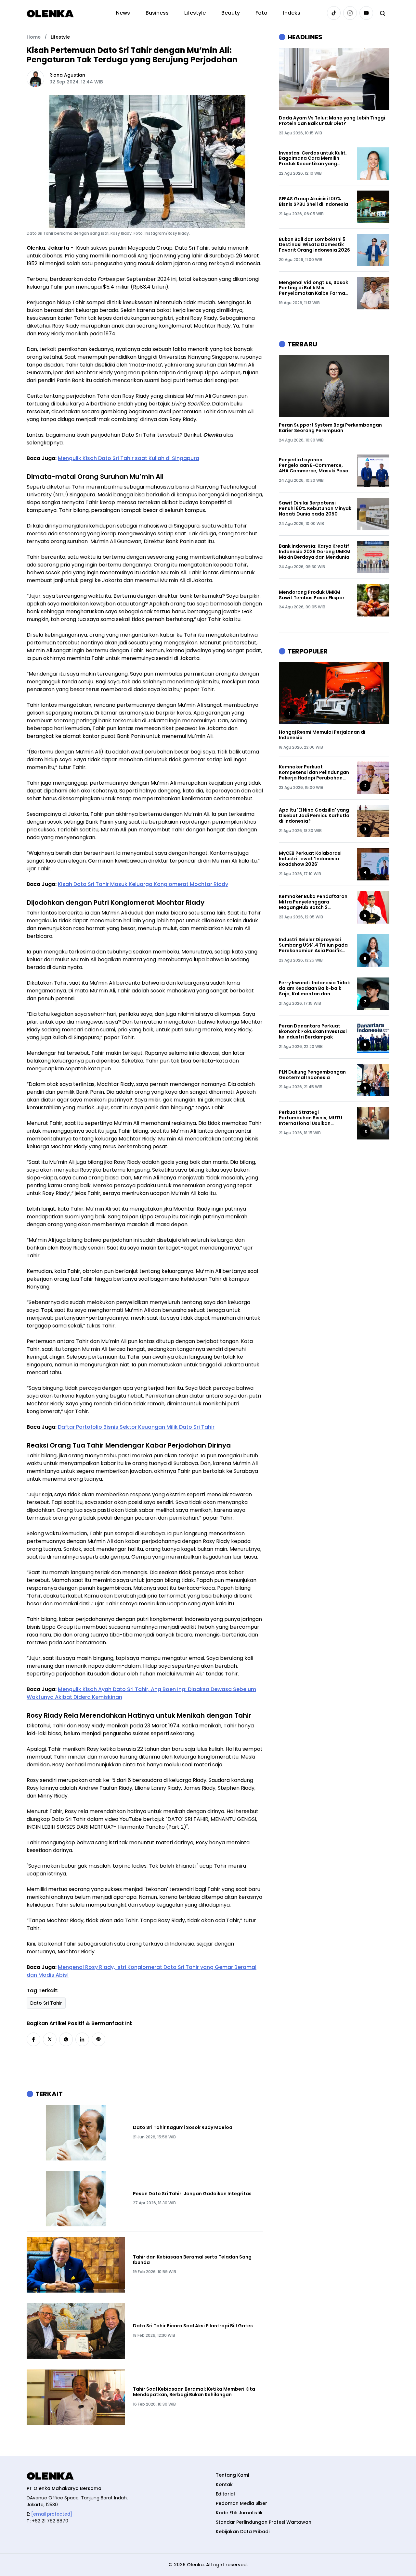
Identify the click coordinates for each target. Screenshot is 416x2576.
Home (34, 37)
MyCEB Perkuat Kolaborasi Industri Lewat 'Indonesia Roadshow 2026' (310, 859)
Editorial (225, 2494)
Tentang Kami (232, 2475)
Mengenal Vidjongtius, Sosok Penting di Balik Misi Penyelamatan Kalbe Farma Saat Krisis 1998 (313, 288)
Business (157, 13)
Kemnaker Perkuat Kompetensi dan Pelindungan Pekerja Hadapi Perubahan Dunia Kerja (314, 772)
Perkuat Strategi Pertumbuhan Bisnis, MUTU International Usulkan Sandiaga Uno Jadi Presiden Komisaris (312, 1118)
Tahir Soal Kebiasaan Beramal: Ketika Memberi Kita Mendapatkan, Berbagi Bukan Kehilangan (194, 2392)
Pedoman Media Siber (241, 2503)
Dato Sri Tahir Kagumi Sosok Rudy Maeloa (183, 2128)
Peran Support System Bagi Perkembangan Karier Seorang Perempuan (330, 428)
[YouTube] (366, 13)
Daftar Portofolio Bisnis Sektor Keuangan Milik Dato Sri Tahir (136, 1427)
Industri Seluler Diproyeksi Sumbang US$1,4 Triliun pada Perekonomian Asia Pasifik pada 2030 (313, 945)
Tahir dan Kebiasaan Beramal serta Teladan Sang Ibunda (192, 2260)
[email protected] (52, 2514)
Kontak (224, 2484)
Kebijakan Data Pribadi (243, 2532)
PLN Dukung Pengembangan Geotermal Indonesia (312, 1075)
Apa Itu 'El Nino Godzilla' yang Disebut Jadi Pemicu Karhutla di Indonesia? (314, 815)
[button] (33, 2039)
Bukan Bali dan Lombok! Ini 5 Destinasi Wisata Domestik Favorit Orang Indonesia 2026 (314, 245)
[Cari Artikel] (383, 13)
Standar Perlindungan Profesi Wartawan (264, 2522)
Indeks (292, 13)
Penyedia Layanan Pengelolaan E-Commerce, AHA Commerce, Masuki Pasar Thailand (315, 465)
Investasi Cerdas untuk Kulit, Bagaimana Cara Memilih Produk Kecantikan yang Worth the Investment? (313, 158)
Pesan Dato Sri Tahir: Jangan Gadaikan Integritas (192, 2194)
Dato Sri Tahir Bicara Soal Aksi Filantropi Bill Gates (193, 2326)
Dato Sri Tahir (46, 2003)
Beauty (231, 13)
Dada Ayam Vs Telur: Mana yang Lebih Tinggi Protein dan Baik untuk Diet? (332, 121)
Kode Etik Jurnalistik (239, 2513)
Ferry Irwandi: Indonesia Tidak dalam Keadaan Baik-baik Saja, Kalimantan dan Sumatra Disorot (314, 988)
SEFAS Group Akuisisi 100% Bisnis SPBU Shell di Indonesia (313, 202)
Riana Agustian (67, 75)
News (123, 13)
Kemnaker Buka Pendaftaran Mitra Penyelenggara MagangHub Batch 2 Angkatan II (313, 902)
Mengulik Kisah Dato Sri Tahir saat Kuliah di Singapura (129, 458)
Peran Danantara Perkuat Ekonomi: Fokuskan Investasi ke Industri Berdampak (313, 1031)
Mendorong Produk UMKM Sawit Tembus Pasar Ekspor (312, 595)
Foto (261, 13)
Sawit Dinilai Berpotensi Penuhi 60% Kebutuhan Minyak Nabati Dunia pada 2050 (315, 508)
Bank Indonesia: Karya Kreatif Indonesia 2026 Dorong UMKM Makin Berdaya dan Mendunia (315, 552)
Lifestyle (195, 13)
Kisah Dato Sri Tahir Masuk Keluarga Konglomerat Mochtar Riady (143, 884)
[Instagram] (350, 13)
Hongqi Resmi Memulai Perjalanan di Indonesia (322, 735)
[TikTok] (334, 13)
